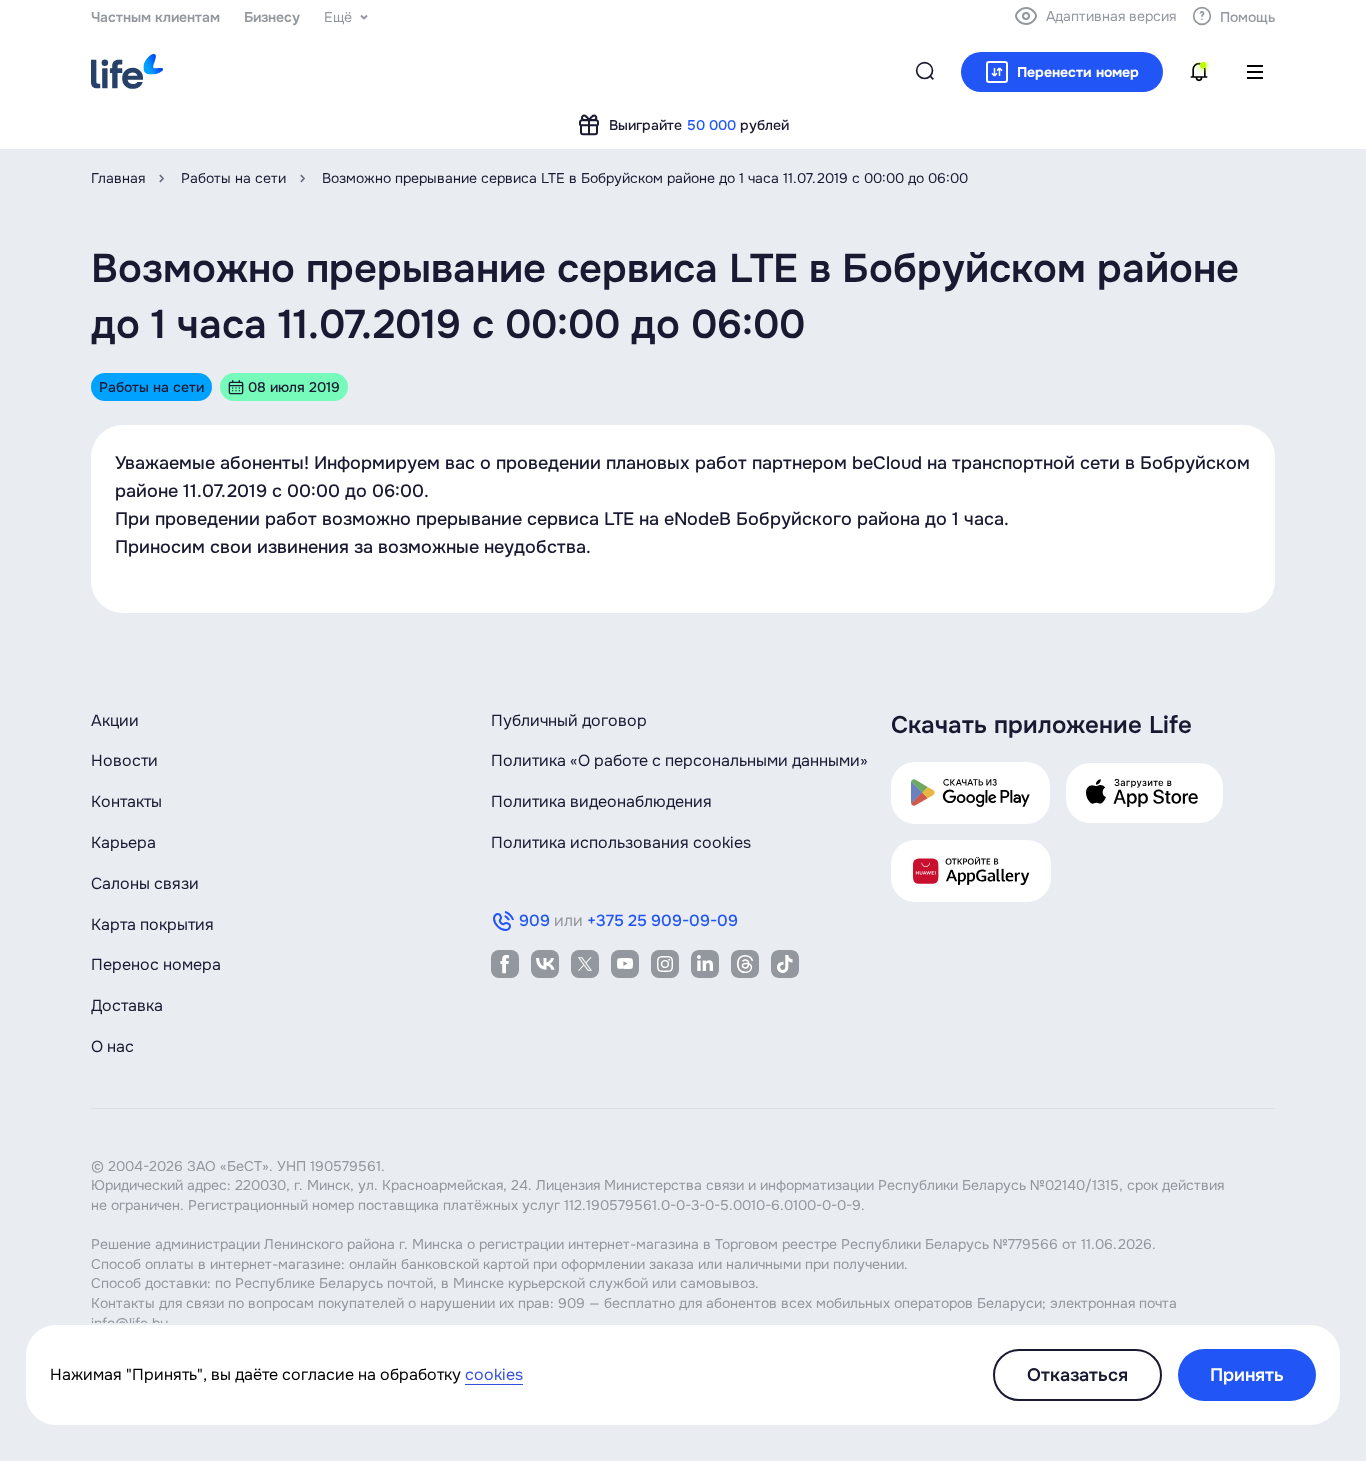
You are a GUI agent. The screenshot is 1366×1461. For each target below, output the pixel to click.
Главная (118, 178)
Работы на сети (233, 178)
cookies (494, 1374)
